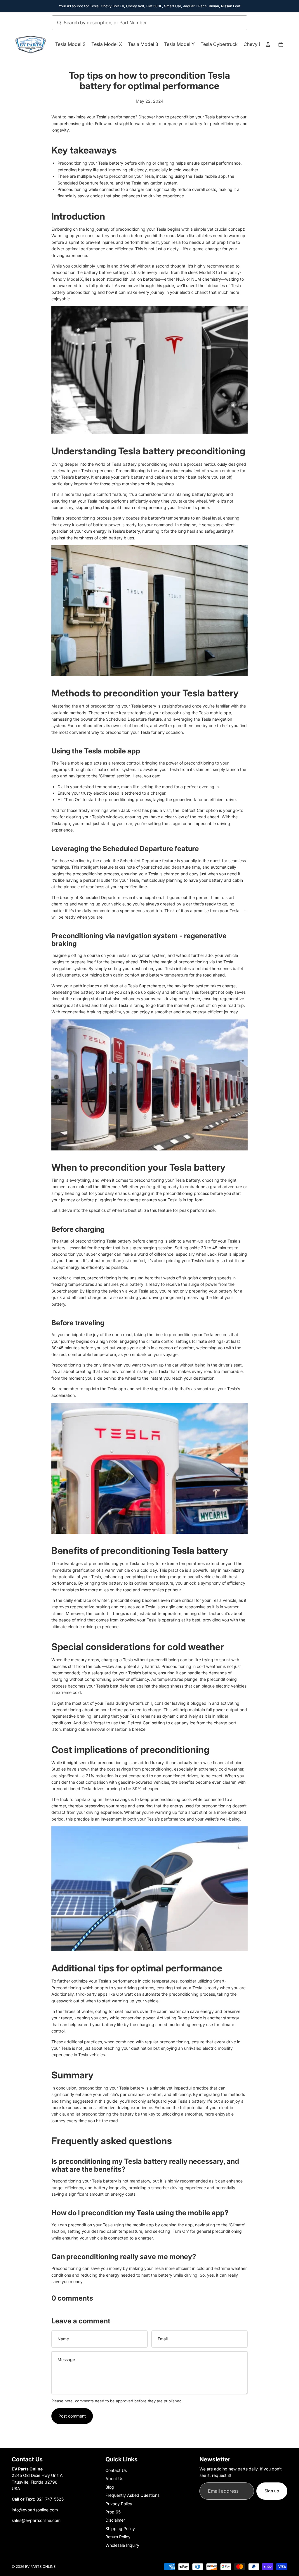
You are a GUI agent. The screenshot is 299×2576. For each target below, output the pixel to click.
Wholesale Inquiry (122, 2545)
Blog (110, 2487)
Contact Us (116, 2470)
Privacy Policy (119, 2504)
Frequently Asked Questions (132, 2495)
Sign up (272, 2491)
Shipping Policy (120, 2528)
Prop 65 (113, 2512)
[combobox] (143, 23)
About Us (114, 2478)
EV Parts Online (40, 2566)
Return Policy (118, 2537)
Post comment (72, 2416)
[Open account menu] (268, 44)
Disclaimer (115, 2520)
